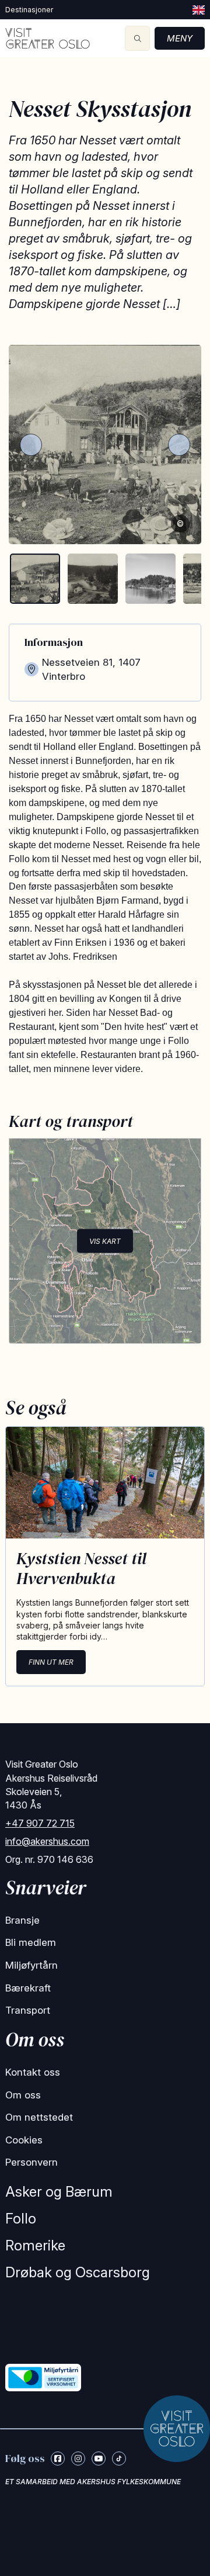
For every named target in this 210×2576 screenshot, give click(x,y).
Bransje (22, 1920)
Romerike (35, 2245)
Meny (180, 38)
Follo (21, 2219)
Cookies (24, 2140)
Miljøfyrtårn (32, 1965)
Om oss (23, 2095)
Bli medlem (31, 1942)
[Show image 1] (35, 579)
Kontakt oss (33, 2072)
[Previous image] (31, 445)
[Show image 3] (150, 579)
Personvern (32, 2162)
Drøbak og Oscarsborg (78, 2272)
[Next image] (179, 445)
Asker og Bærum (59, 2192)
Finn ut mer (51, 1662)
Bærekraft (28, 1988)
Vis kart (105, 1241)
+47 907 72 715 (40, 1823)
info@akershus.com (47, 1841)
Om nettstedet (39, 2117)
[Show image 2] (93, 579)
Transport (28, 2010)
